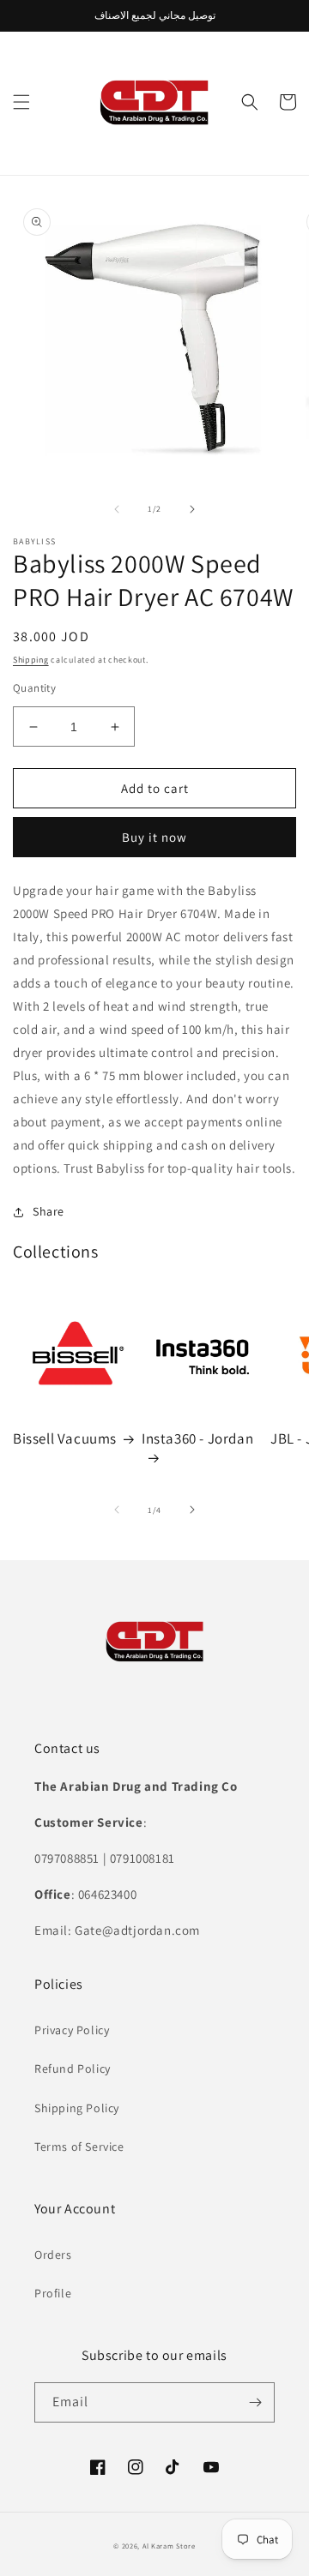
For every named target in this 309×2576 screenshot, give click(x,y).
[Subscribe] (255, 2402)
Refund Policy (73, 2069)
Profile (53, 2293)
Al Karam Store (169, 2546)
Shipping (31, 660)
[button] (21, 102)
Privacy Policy (72, 2030)
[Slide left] (117, 509)
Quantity (34, 688)
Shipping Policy (77, 2108)
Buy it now (154, 837)
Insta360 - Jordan (197, 1438)
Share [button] (48, 1211)
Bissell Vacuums (65, 1438)
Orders (53, 2255)
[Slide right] (192, 509)
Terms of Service (79, 2147)
